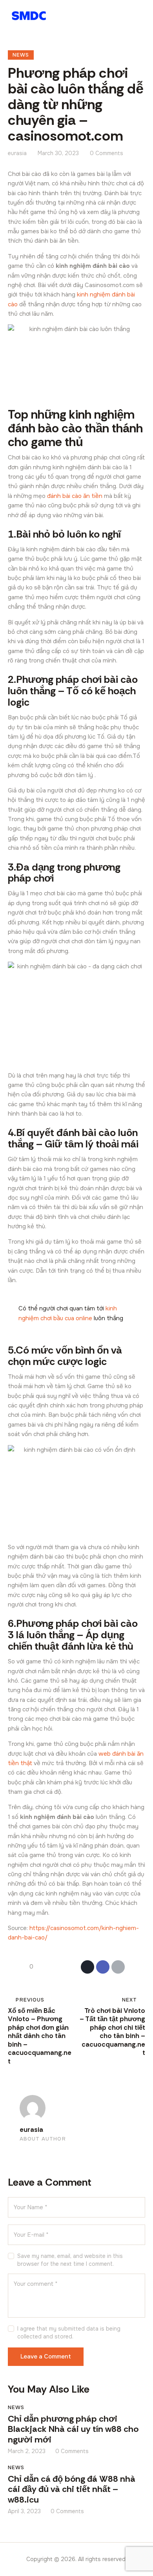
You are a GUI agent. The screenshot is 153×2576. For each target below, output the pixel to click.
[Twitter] (87, 1967)
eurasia (31, 2130)
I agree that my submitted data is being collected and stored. (69, 2333)
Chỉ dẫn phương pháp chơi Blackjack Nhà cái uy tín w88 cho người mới (73, 2430)
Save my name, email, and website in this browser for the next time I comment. (70, 2260)
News (21, 55)
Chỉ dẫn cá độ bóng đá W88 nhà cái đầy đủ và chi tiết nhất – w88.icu (72, 2490)
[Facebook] (103, 1967)
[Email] (118, 1967)
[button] (141, 16)
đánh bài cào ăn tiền (75, 496)
